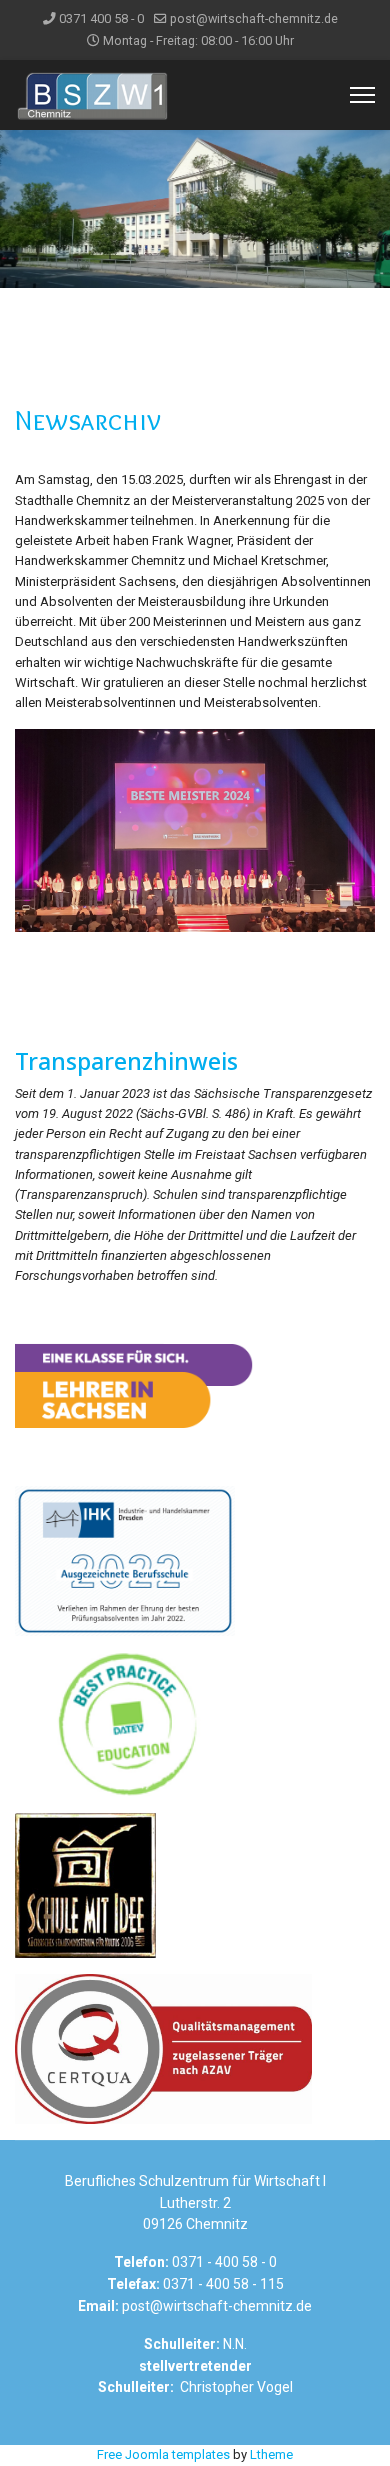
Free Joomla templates (163, 2454)
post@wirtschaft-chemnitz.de (254, 18)
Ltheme (271, 2454)
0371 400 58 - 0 (101, 18)
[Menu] (362, 95)
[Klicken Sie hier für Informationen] (195, 1385)
